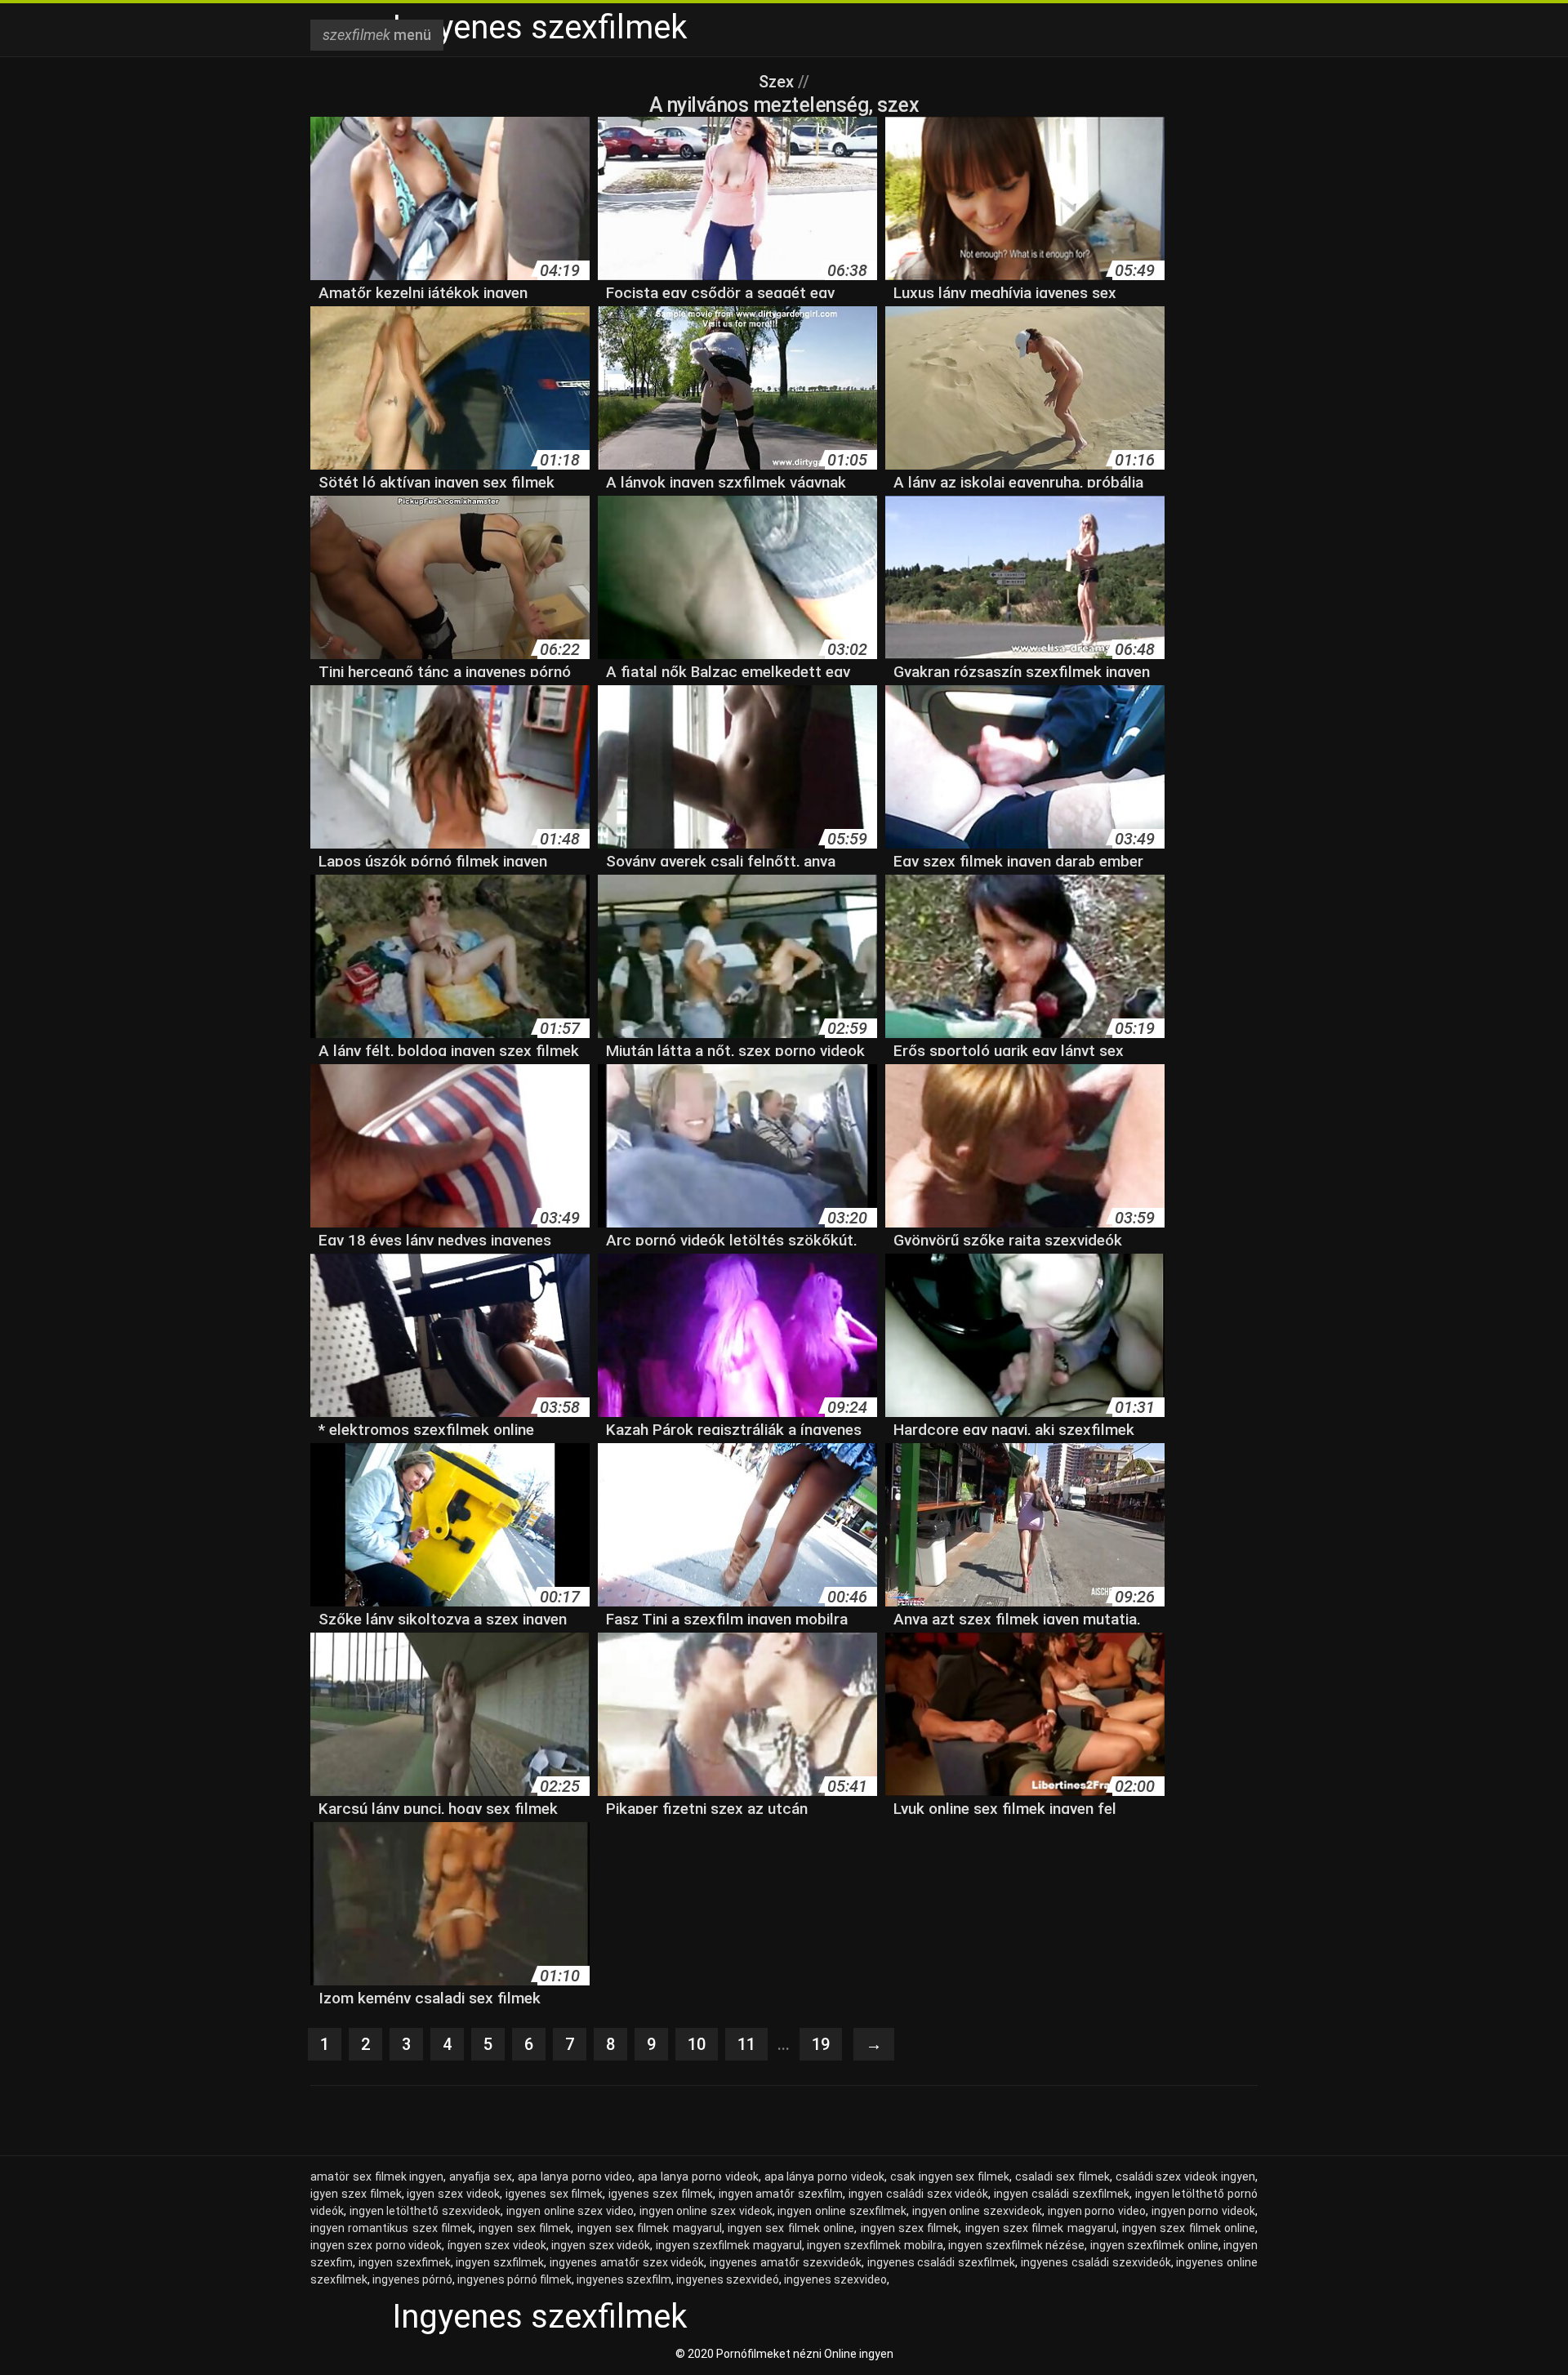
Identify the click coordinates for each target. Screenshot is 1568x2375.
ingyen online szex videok (706, 2211)
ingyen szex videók (601, 2245)
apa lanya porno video (575, 2177)
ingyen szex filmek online (1189, 2228)
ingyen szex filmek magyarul (1041, 2228)
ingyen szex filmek (910, 2228)
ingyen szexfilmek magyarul (729, 2245)
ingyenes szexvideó (728, 2279)
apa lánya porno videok (824, 2177)
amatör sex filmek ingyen (377, 2177)
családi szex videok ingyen (1185, 2177)
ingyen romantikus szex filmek (392, 2228)
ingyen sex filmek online (791, 2228)
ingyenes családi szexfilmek (942, 2262)
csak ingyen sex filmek (950, 2177)
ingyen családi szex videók (918, 2194)
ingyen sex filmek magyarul (650, 2228)
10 (697, 2044)
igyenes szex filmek (661, 2194)
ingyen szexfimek (405, 2262)
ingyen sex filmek (525, 2228)
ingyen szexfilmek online (1154, 2245)
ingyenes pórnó (412, 2279)
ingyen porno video (1097, 2211)
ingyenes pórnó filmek (514, 2279)
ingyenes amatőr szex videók (627, 2262)
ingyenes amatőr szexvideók (786, 2262)
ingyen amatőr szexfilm (781, 2194)
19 (821, 2044)
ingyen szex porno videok (376, 2245)
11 (746, 2044)
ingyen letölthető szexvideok (425, 2211)
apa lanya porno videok (698, 2177)
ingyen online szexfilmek (842, 2211)
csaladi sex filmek (1062, 2177)
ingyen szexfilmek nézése (1016, 2245)
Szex (778, 82)
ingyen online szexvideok (977, 2211)
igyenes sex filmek (555, 2194)
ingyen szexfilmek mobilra (875, 2245)
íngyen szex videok (497, 2245)
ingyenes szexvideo (835, 2279)
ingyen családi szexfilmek (1062, 2194)
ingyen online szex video (570, 2211)
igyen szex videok (453, 2194)
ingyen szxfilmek (500, 2262)
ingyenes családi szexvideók (1096, 2262)
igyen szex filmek (356, 2194)
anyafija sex (481, 2177)
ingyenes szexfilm (624, 2279)
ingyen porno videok (1203, 2211)
